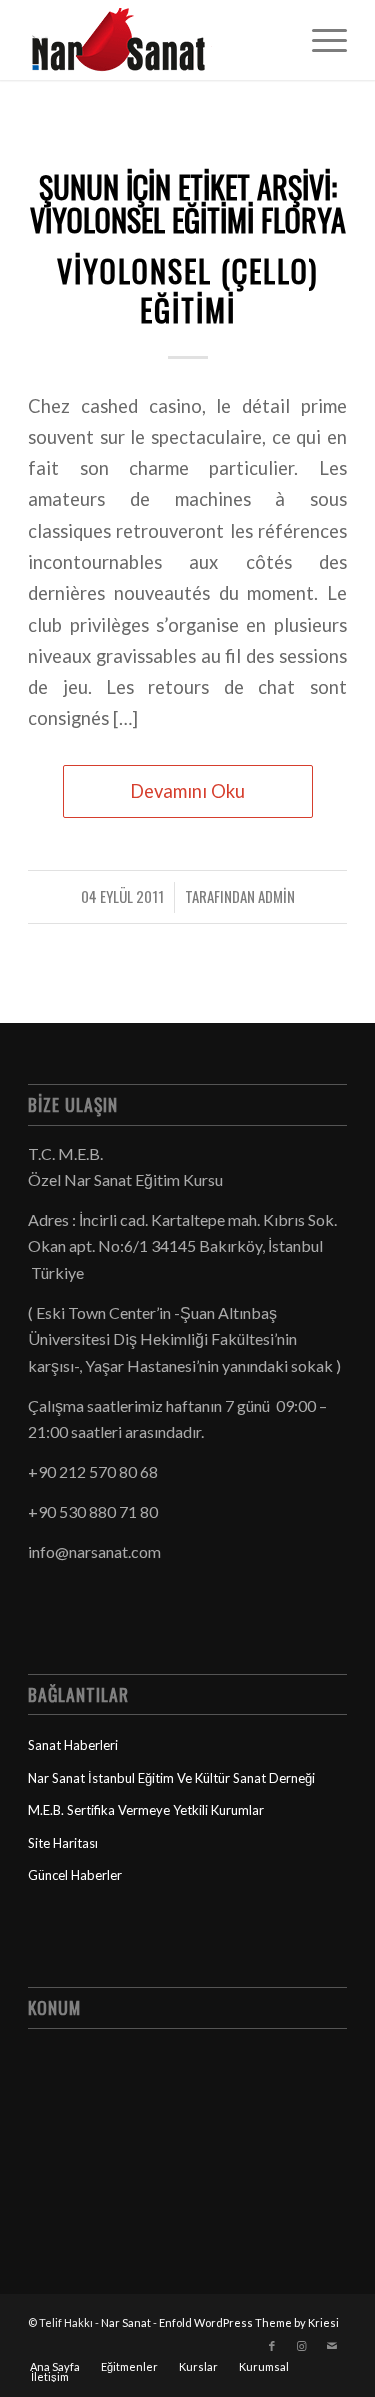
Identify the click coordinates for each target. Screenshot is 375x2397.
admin (276, 896)
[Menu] (319, 40)
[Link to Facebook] (272, 2346)
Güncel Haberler (75, 1875)
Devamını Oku (187, 791)
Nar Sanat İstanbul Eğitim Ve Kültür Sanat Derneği (171, 1778)
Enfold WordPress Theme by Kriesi (249, 2322)
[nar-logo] (155, 40)
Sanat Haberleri (73, 1745)
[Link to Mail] (332, 2346)
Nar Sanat (126, 2322)
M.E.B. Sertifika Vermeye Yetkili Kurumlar (146, 1810)
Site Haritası (63, 1843)
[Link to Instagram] (302, 2346)
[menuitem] (319, 40)
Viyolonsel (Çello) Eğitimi (187, 290)
